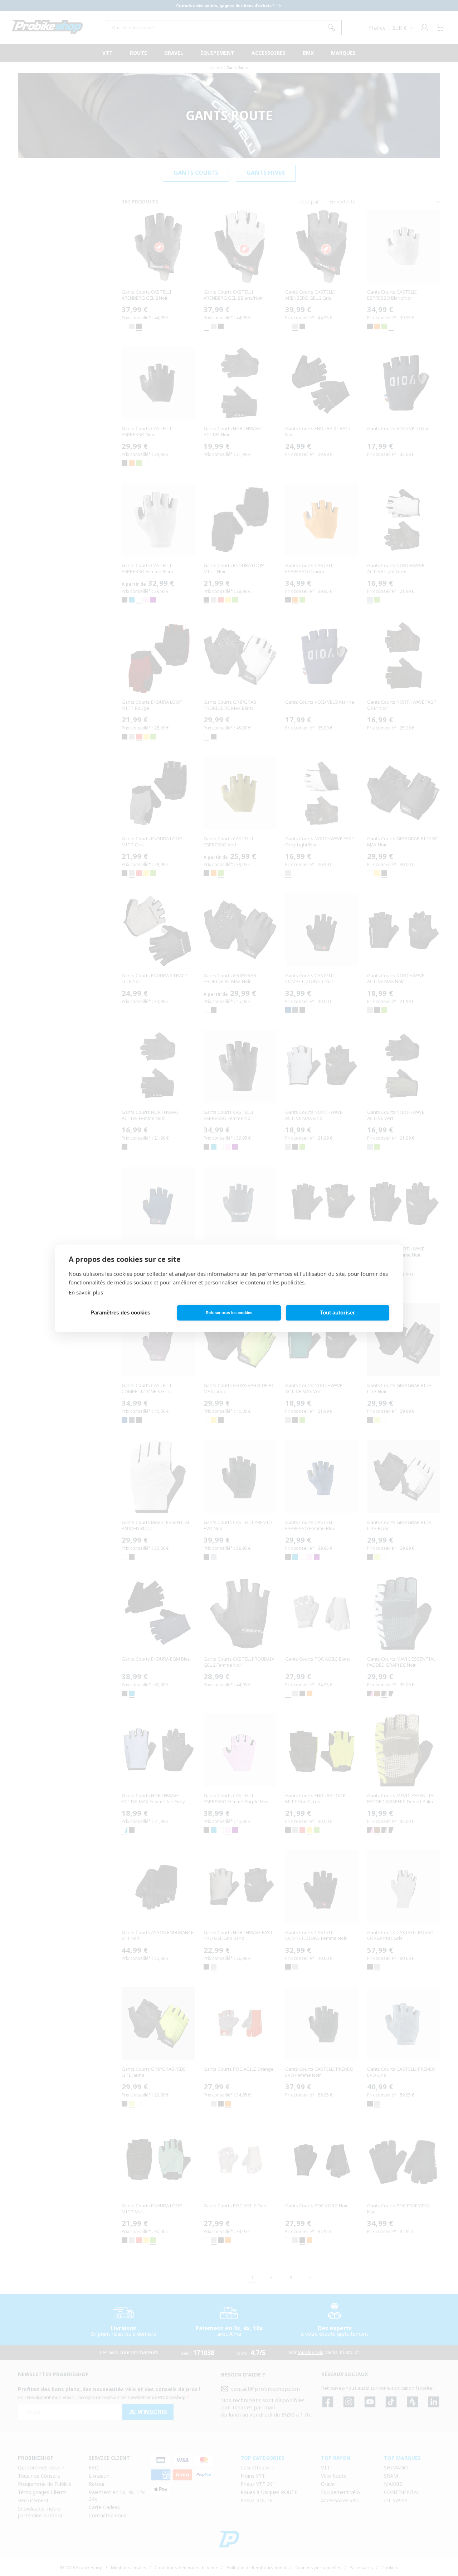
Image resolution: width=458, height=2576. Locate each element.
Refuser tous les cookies (229, 1313)
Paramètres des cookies (120, 1312)
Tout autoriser (337, 1312)
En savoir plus (86, 1292)
